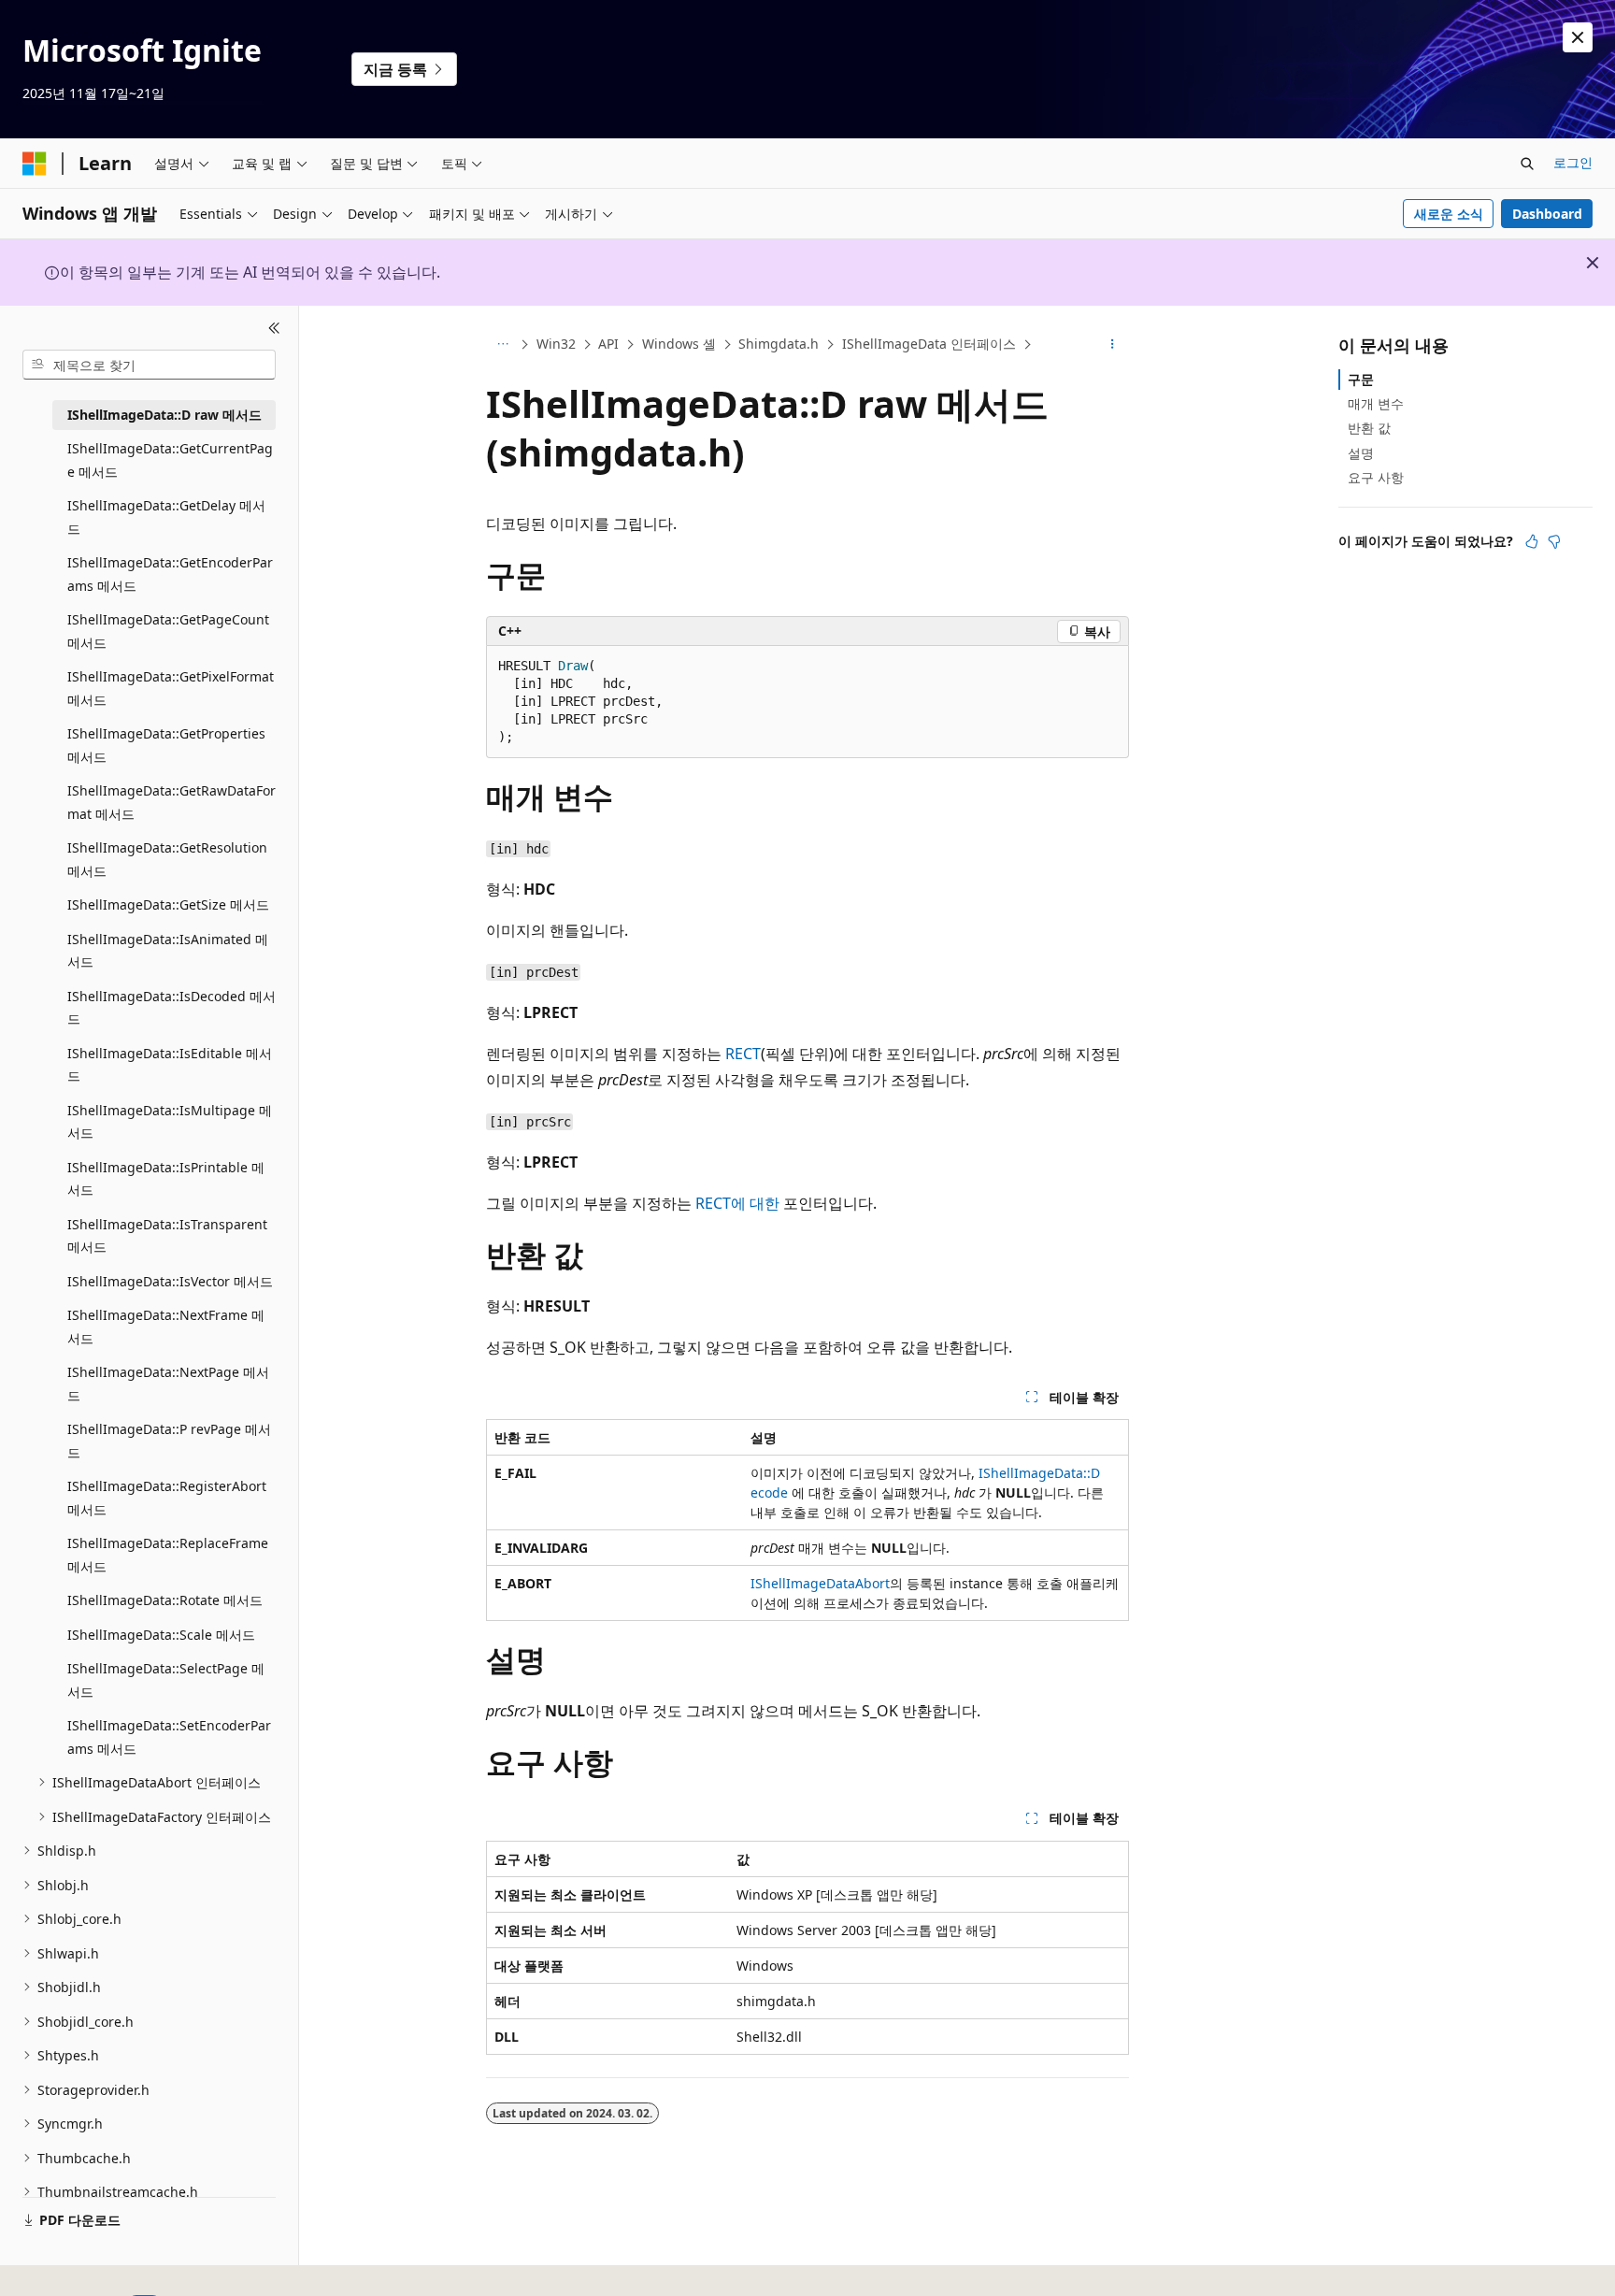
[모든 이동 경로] (502, 345)
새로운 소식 (1449, 214)
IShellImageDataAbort (820, 1583)
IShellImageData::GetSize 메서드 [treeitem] (168, 904)
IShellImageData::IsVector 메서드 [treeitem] (170, 1281)
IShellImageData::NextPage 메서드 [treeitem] (168, 1384)
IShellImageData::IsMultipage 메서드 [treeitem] (170, 1122)
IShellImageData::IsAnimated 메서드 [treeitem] (168, 951)
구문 (1361, 379)
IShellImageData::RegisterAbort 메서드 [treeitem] (167, 1498)
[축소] (274, 328)
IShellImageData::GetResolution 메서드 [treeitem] (167, 859)
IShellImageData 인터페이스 (929, 344)
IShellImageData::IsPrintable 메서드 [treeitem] (166, 1179)
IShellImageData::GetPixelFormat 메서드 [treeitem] (171, 688)
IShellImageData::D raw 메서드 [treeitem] (164, 415)
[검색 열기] (1527, 164)
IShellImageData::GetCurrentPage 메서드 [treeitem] (170, 460)
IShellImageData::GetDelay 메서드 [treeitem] (166, 517)
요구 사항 (1376, 477)
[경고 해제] (1578, 37)
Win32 (556, 344)
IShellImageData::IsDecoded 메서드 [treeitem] (172, 1008)
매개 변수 (1376, 403)
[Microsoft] (35, 164)
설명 (1361, 453)
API (608, 344)
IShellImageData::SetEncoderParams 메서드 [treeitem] (169, 1737)
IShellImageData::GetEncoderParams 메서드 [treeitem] (170, 574)
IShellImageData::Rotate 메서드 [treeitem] (165, 1600)
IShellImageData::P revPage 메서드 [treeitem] (169, 1441)
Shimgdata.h (779, 344)
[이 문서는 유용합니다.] (1532, 541)
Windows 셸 (679, 344)
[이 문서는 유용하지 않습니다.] (1554, 541)
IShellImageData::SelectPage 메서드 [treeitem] (166, 1680)
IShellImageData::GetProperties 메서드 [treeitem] (166, 745)
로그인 (1573, 162)
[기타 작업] (1113, 345)
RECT (743, 1054)
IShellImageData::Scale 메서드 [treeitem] (161, 1635)
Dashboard (1547, 214)
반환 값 (1369, 428)
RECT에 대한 (737, 1203)
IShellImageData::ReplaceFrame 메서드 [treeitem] (168, 1555)
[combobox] (149, 365)
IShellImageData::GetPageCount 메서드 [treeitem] (168, 631)
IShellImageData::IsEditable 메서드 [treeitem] (170, 1065)
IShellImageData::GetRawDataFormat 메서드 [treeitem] (172, 802)
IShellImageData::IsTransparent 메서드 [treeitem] (167, 1236)
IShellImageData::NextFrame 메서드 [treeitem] (166, 1327)
